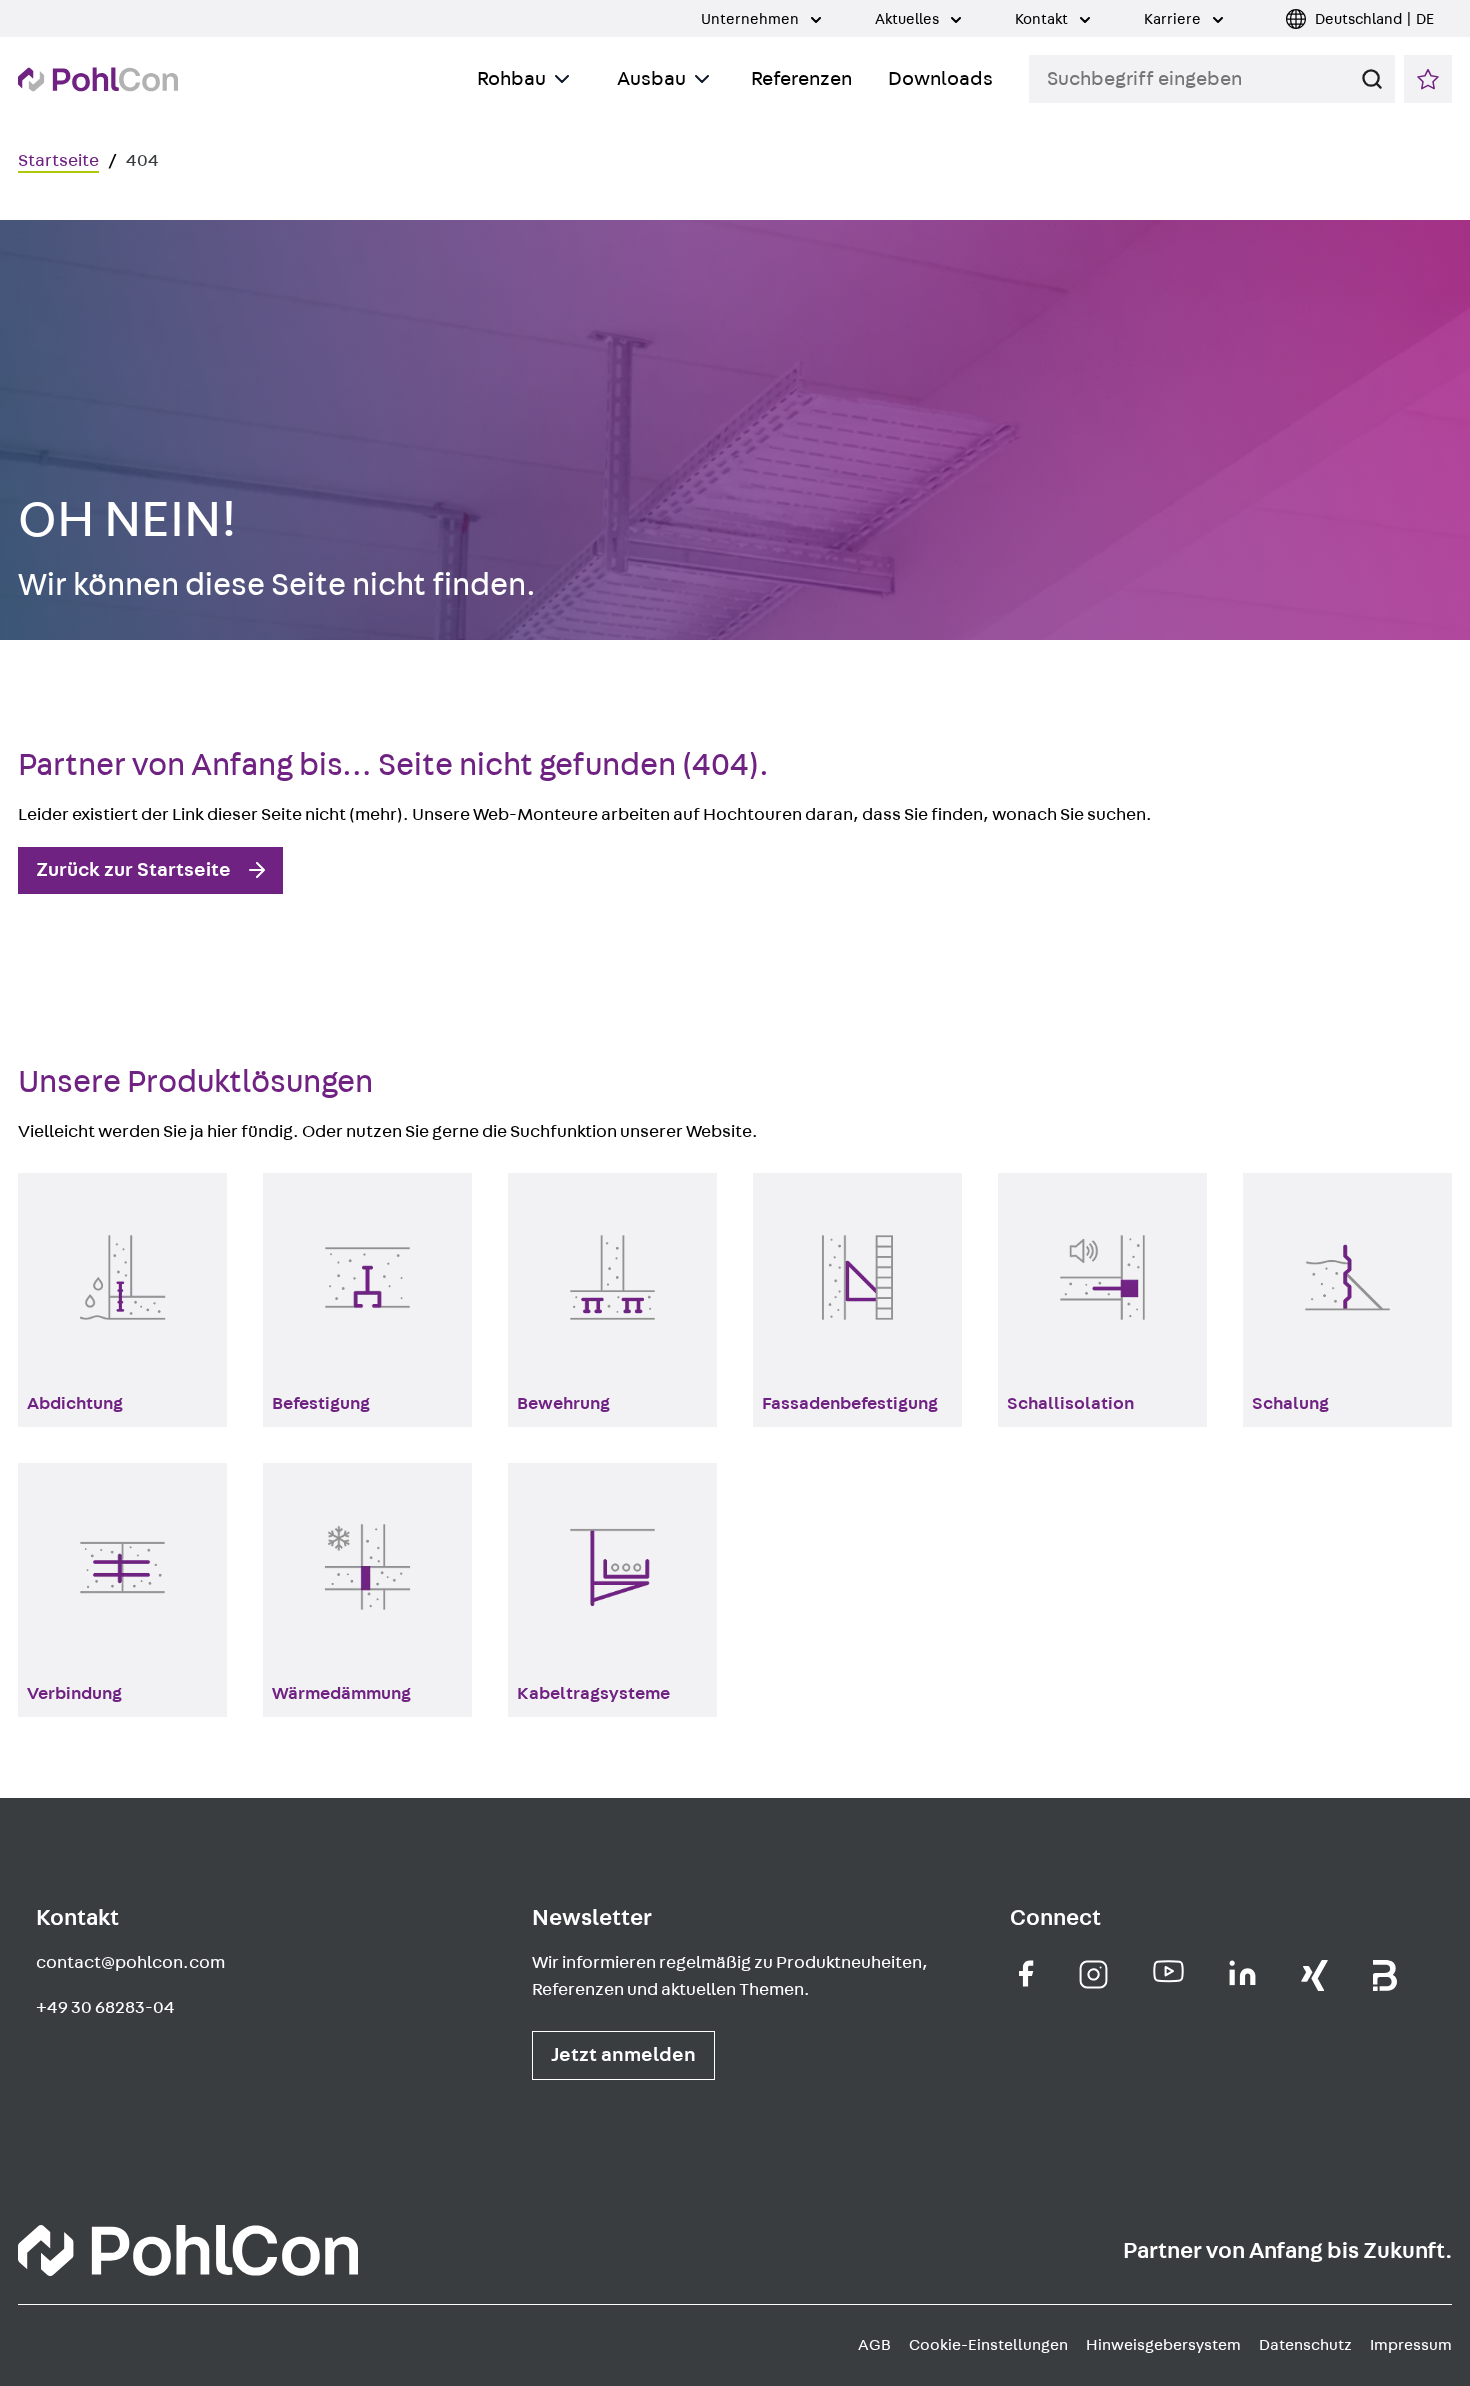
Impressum (1411, 2345)
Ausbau (651, 79)
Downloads (940, 79)
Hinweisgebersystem (1163, 2345)
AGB (874, 2345)
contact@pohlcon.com (130, 1963)
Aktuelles (908, 19)
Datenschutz (1305, 2345)
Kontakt (1043, 19)
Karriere (1174, 19)
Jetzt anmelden (623, 2055)
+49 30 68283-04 (105, 2008)
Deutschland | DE (1374, 19)
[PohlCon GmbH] (1026, 1973)
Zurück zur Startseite (133, 870)
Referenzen (801, 79)
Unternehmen (751, 19)
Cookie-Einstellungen (988, 2345)
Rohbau (511, 79)
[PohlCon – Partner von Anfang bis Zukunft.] (98, 79)
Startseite (58, 161)
